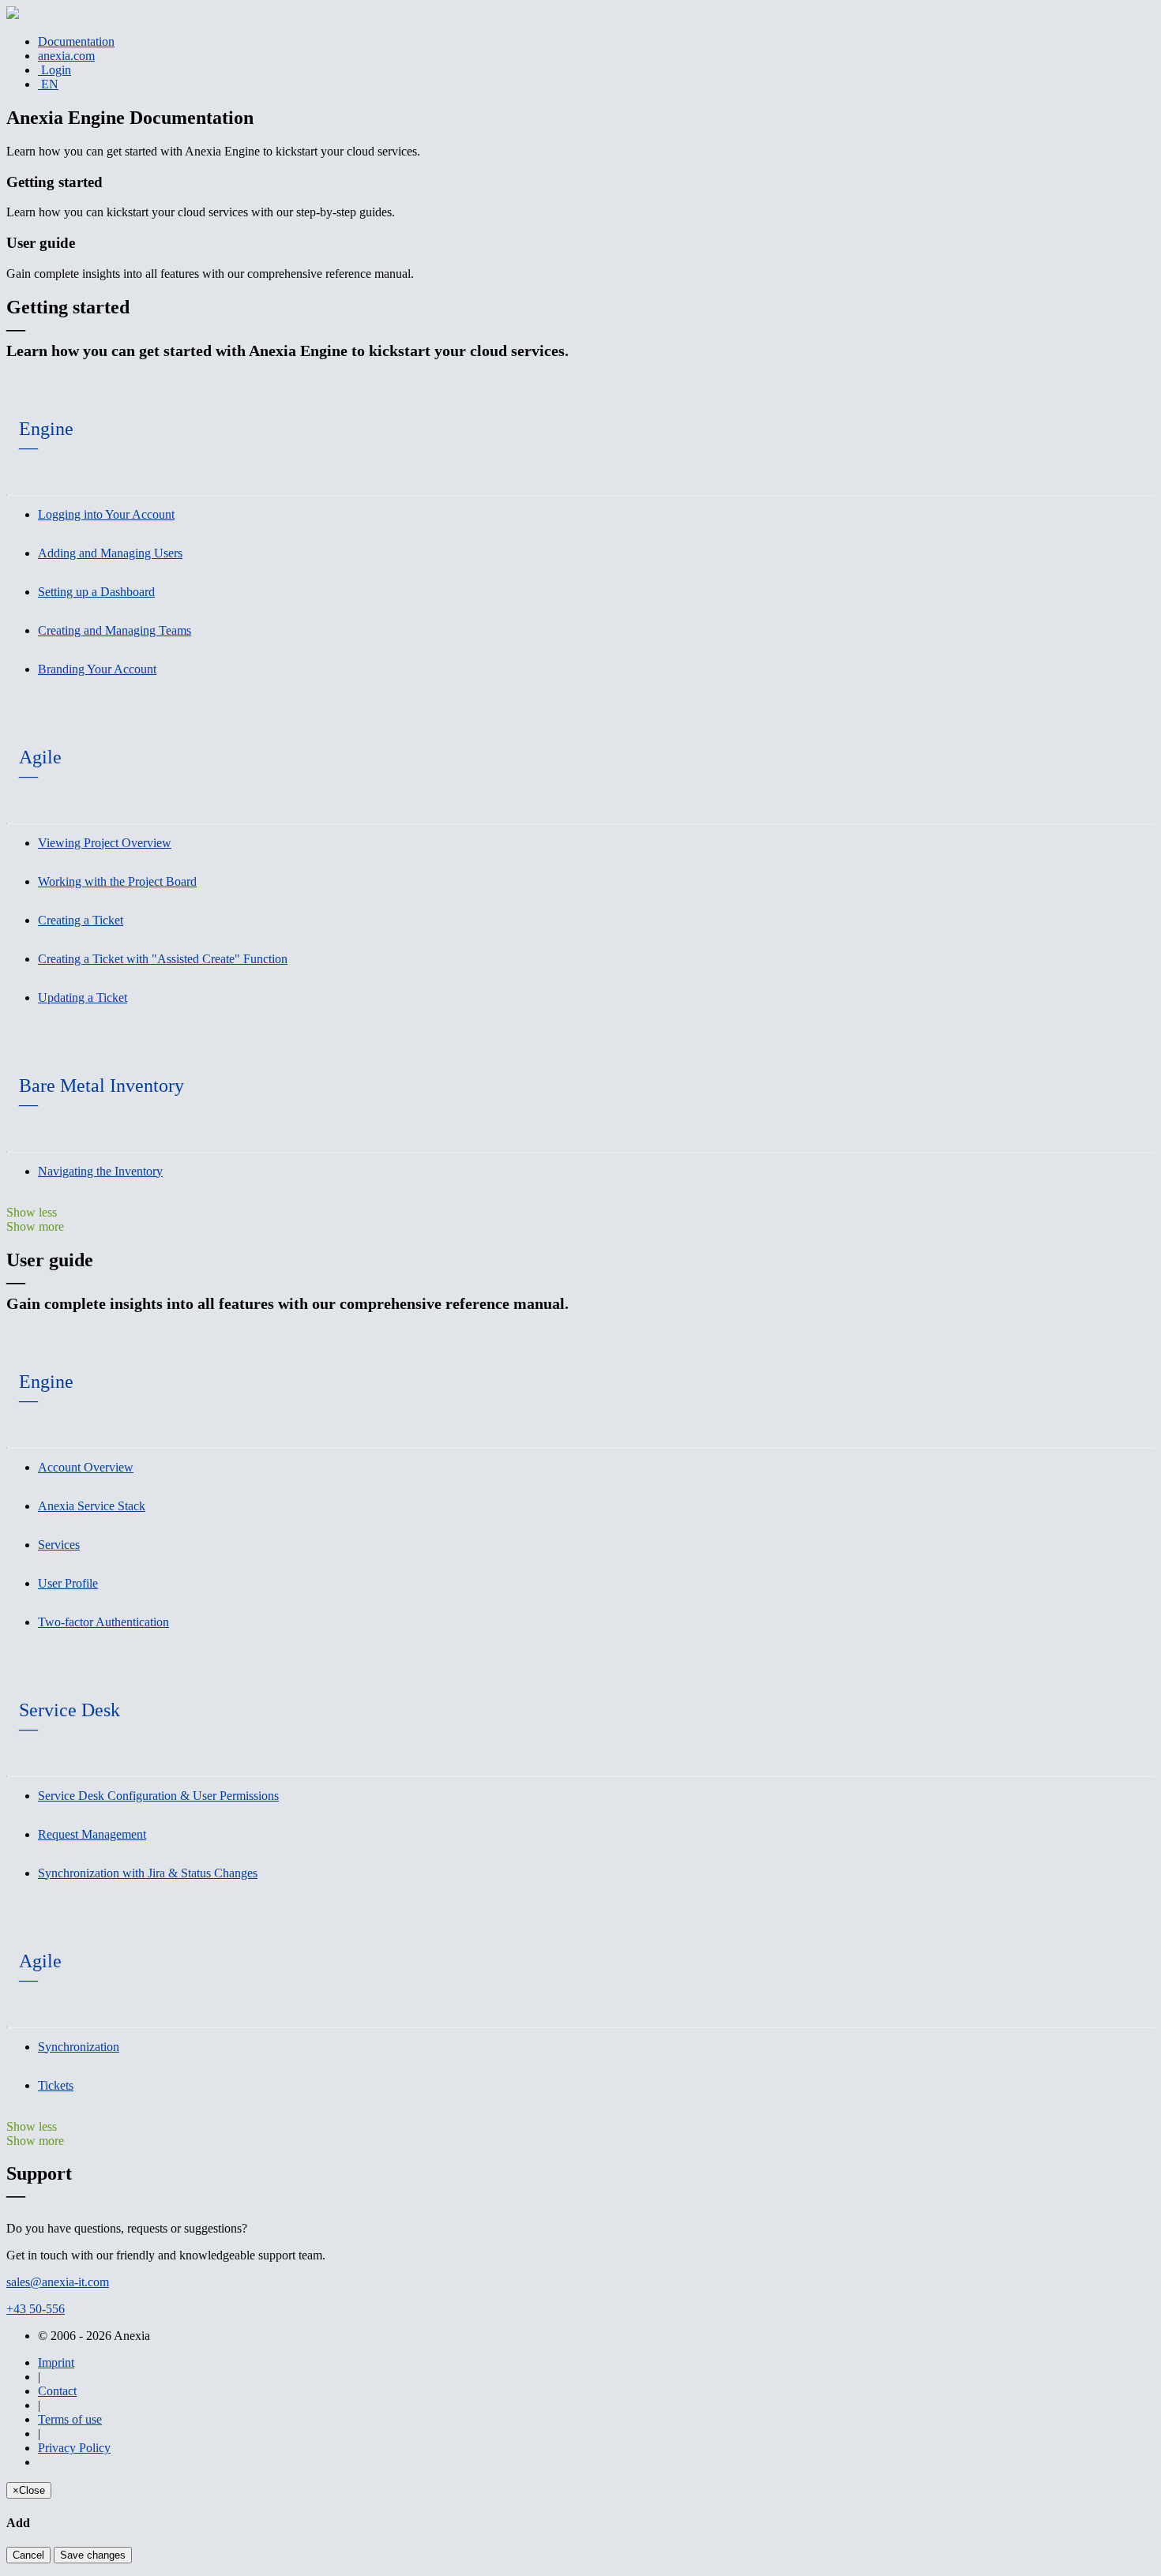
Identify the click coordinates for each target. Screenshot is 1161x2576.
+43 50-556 (36, 2309)
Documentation (76, 41)
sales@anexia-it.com (58, 2282)
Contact (57, 2391)
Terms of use (70, 2419)
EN (48, 84)
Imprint (56, 2362)
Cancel (28, 2555)
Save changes (93, 2555)
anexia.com (66, 56)
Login (54, 70)
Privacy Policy (74, 2448)
